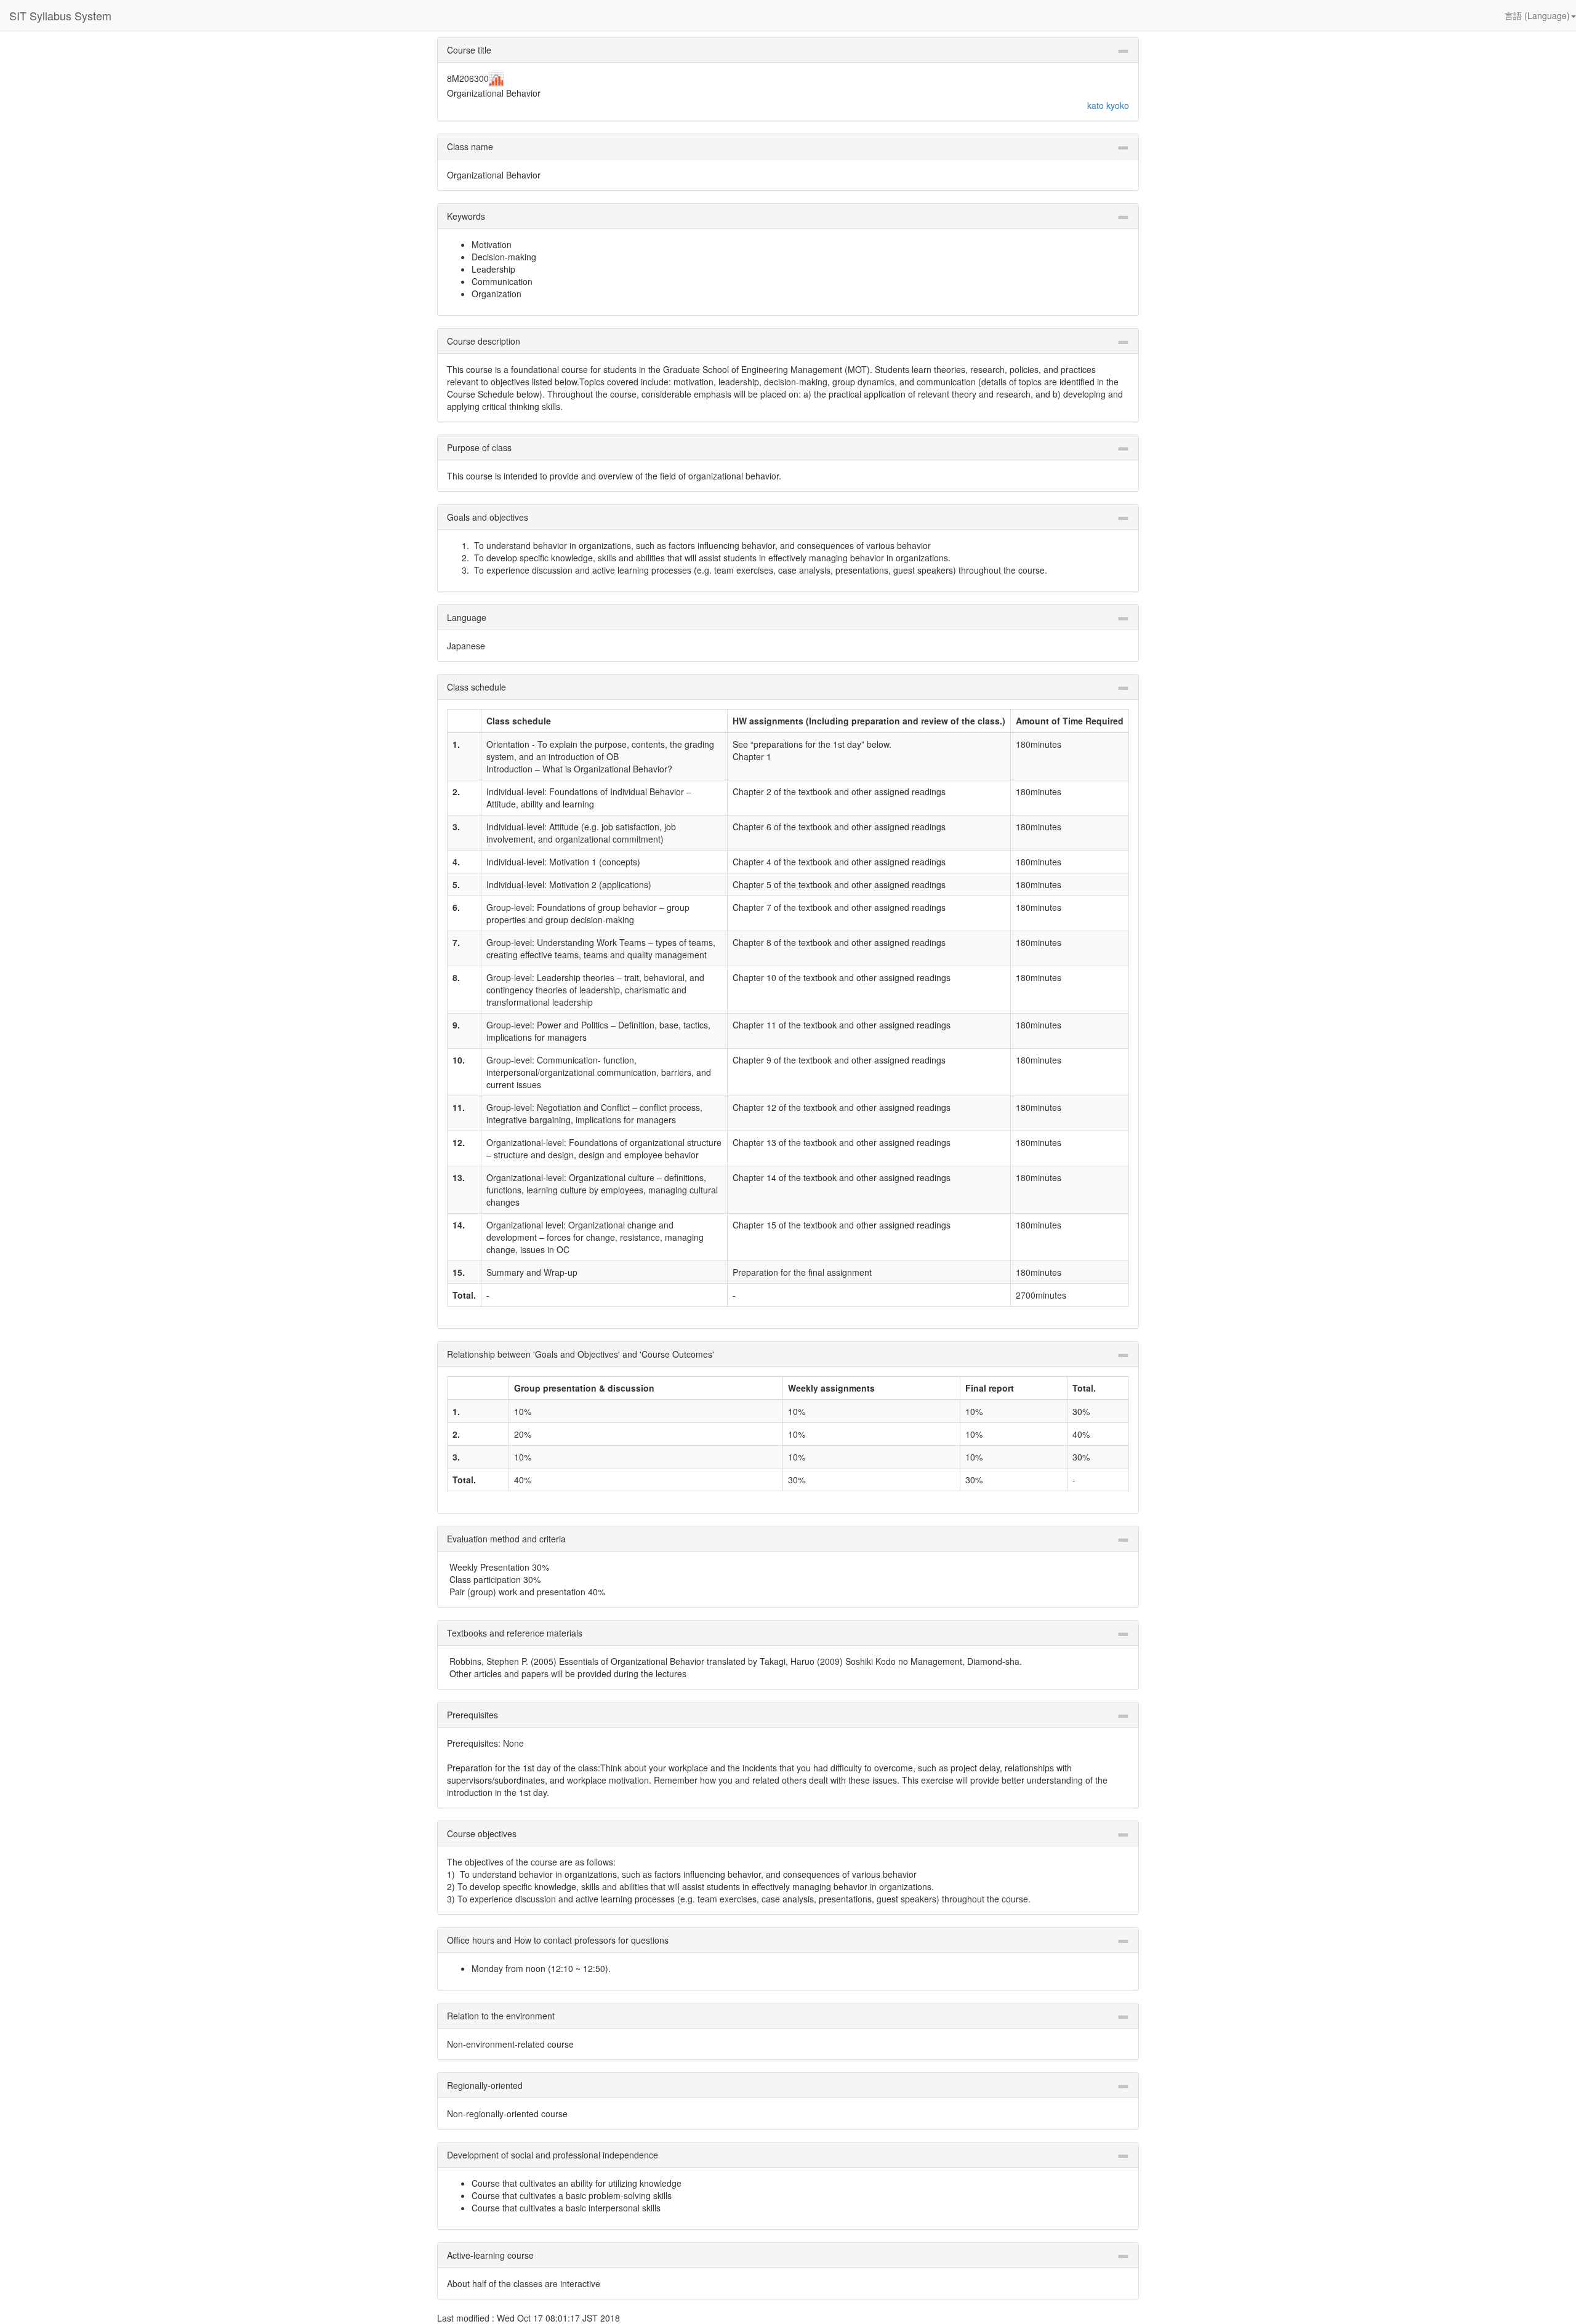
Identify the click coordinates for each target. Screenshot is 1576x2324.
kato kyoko (1108, 105)
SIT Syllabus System (60, 15)
